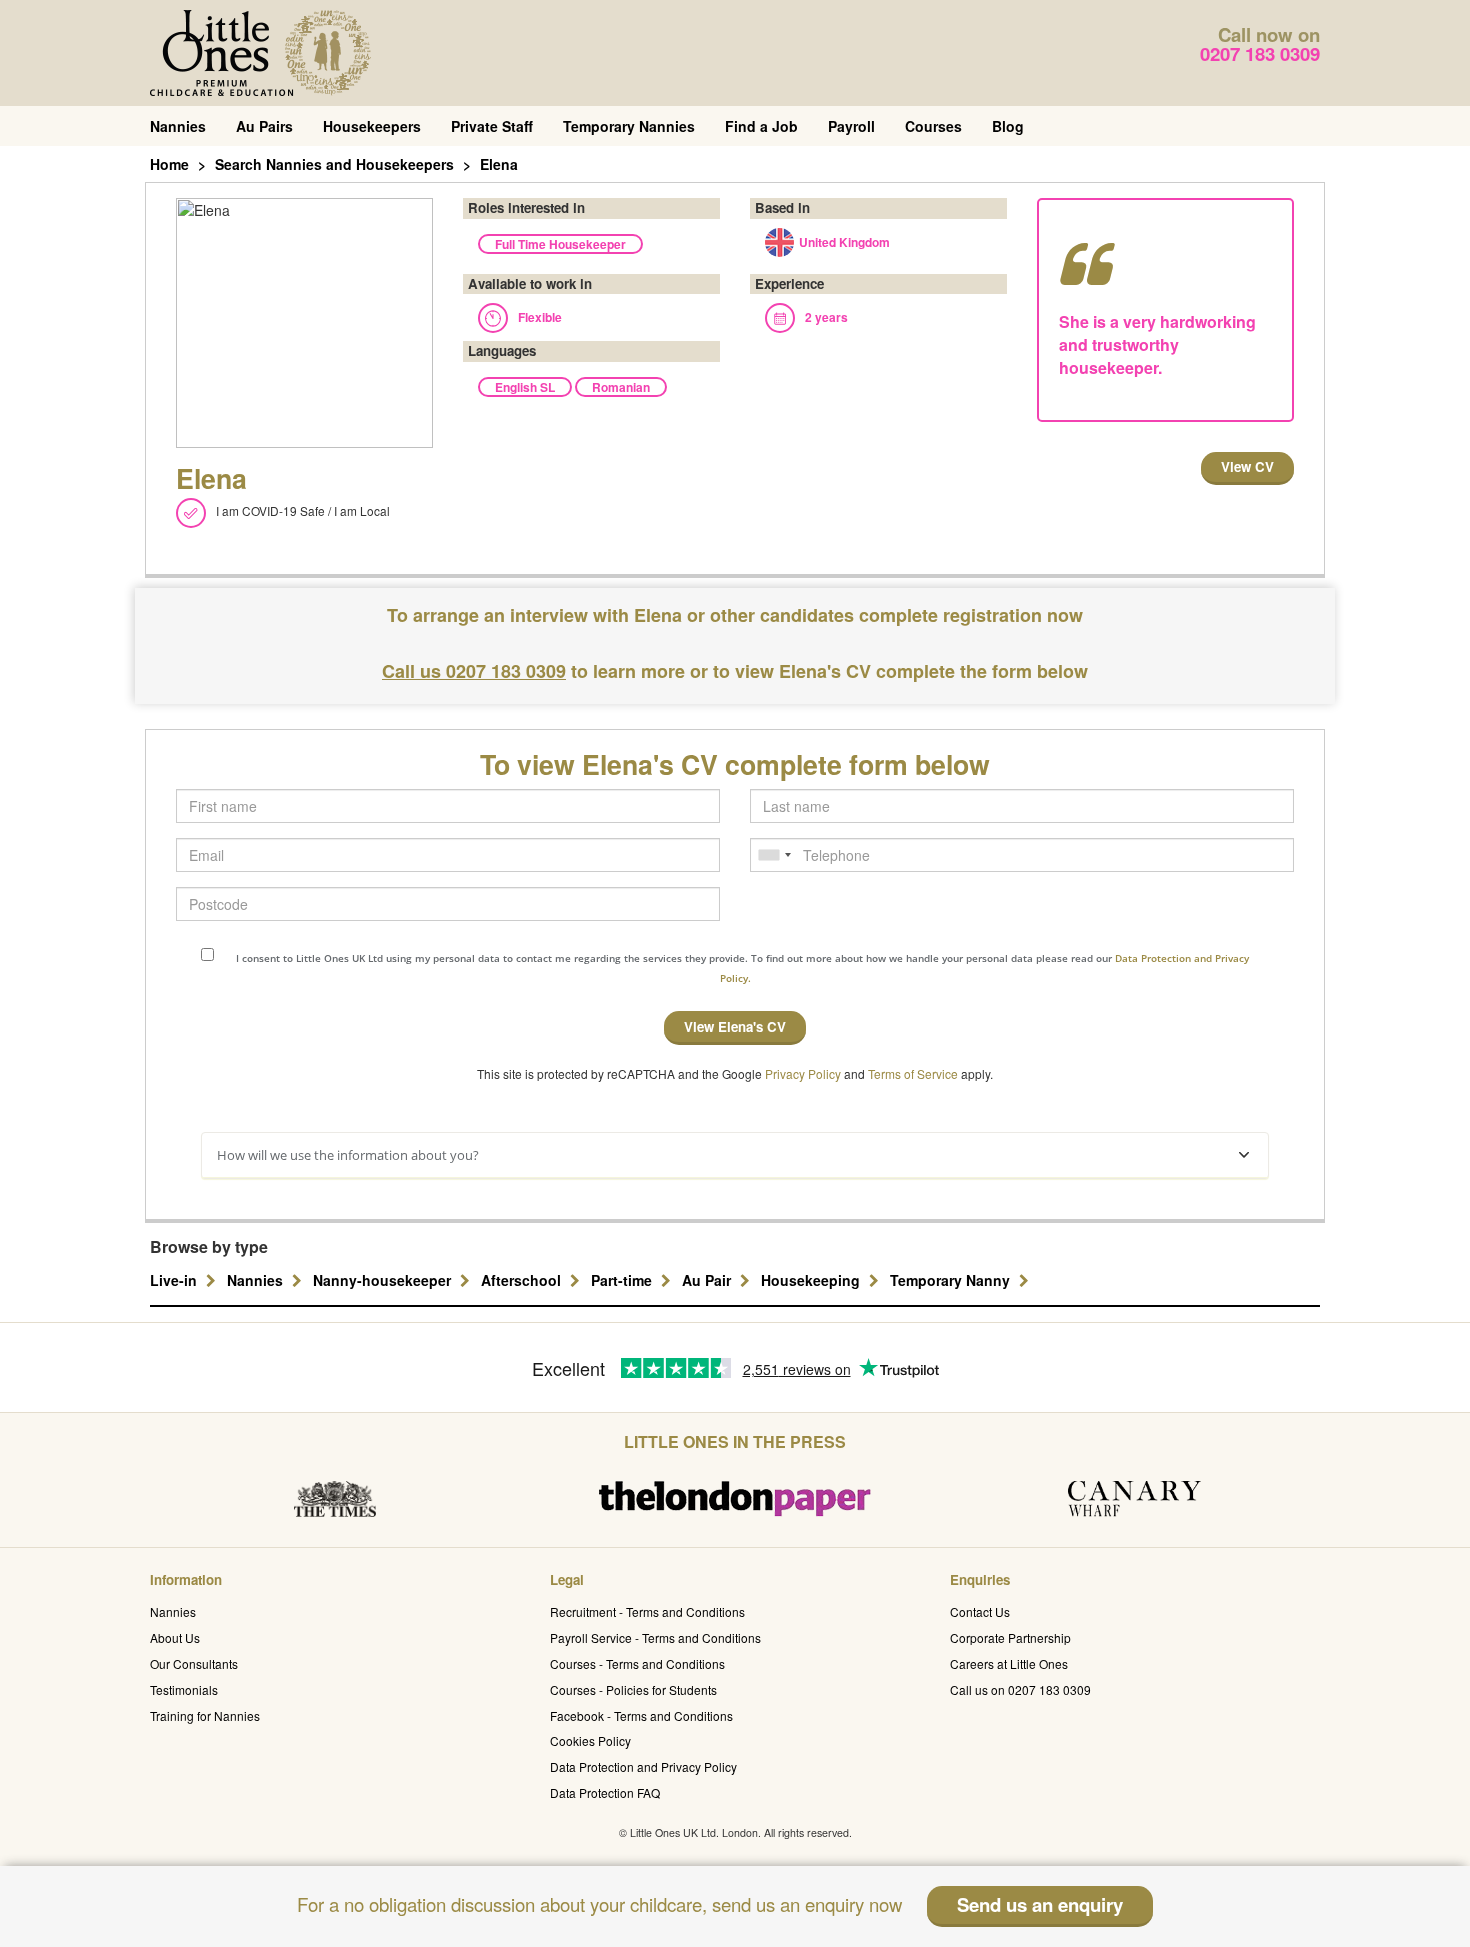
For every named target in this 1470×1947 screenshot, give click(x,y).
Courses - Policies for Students (633, 1689)
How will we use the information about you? (348, 1155)
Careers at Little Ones (1009, 1663)
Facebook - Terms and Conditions (641, 1715)
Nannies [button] (257, 1280)
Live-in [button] (175, 1280)
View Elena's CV (735, 1026)
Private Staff (492, 126)
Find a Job (761, 126)
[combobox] (774, 855)
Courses (933, 126)
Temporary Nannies (629, 126)
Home (169, 164)
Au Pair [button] (708, 1280)
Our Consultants (194, 1663)
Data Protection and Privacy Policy (643, 1766)
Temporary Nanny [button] (952, 1280)
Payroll (851, 126)
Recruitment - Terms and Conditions (647, 1611)
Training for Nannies (205, 1715)
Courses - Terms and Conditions (637, 1663)
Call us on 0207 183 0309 (1020, 1689)
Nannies (178, 126)
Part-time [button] (623, 1280)
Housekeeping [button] (812, 1280)
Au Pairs (264, 126)
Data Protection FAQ (605, 1792)
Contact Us (980, 1611)
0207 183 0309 (1260, 53)
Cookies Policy (590, 1740)
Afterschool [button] (523, 1280)
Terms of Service (913, 1073)
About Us (175, 1637)
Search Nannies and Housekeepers (334, 164)
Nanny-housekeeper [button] (384, 1280)
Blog (1008, 126)
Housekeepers (372, 126)
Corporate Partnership (1010, 1637)
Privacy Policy (803, 1073)
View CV (1247, 466)
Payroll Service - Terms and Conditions (655, 1637)
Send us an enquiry (1040, 1904)
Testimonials (184, 1689)
